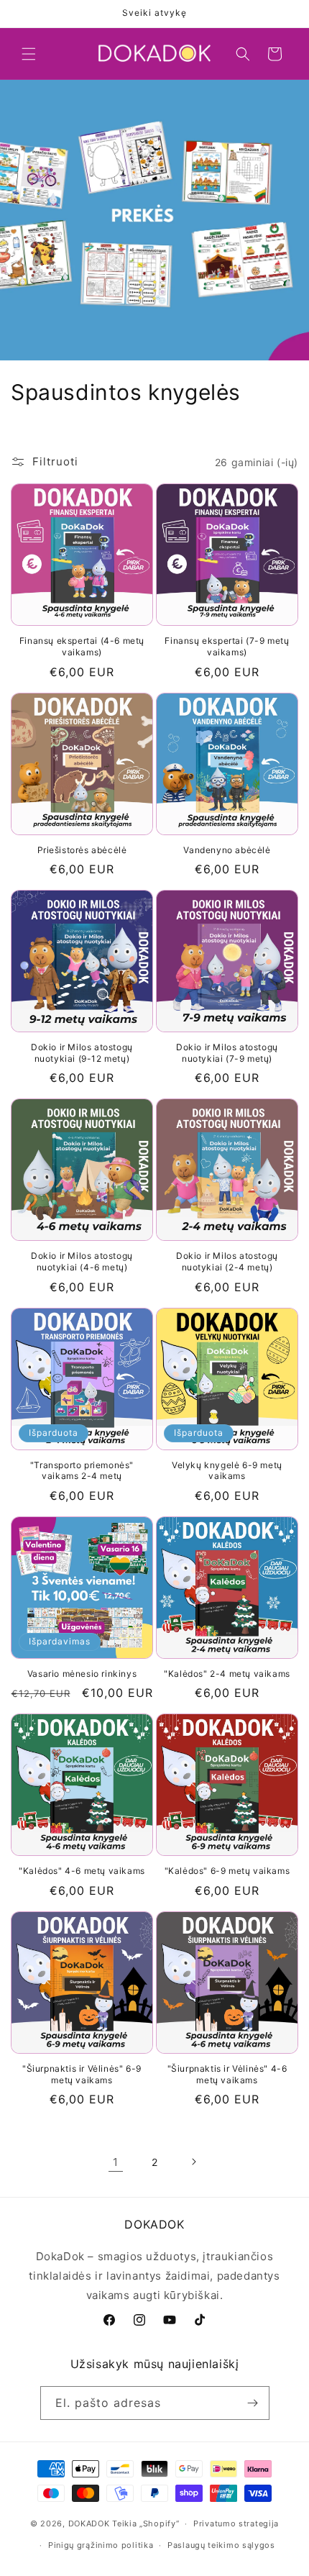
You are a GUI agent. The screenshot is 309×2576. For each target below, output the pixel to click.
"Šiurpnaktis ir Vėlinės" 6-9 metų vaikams (82, 2074)
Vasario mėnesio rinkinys (82, 1674)
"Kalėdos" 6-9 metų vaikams (227, 1871)
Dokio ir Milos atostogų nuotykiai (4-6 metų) (82, 1261)
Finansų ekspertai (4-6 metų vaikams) (82, 646)
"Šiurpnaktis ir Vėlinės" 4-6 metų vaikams (227, 2074)
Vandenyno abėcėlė (227, 850)
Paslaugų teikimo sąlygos (221, 2545)
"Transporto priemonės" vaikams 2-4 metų (82, 1471)
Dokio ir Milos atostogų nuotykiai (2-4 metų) (227, 1261)
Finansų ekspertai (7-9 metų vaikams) (227, 646)
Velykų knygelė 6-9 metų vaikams (227, 1471)
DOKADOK (89, 2523)
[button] (29, 54)
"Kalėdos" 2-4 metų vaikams (227, 1674)
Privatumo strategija (236, 2523)
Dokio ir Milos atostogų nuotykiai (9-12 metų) (82, 1053)
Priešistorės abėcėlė (82, 850)
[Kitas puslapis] (193, 2162)
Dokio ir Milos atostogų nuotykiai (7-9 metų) (227, 1053)
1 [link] (116, 2162)
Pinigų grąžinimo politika (101, 2545)
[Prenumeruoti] (253, 2403)
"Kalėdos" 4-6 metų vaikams (82, 1871)
